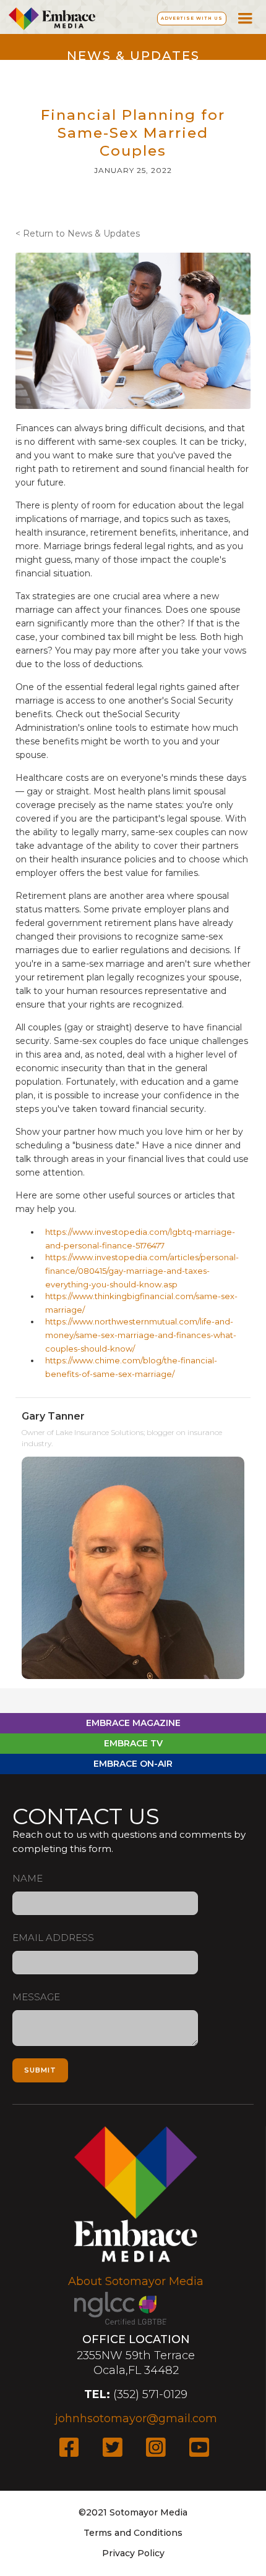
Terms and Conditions (133, 2533)
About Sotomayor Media (136, 2281)
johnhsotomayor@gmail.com (136, 2418)
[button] (245, 17)
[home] (49, 17)
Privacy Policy (133, 2553)
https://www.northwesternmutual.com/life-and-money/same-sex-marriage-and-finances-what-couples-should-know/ (141, 1335)
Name (28, 1878)
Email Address (53, 1938)
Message (36, 1997)
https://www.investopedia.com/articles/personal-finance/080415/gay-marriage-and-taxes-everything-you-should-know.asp (142, 1271)
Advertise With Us (192, 18)
